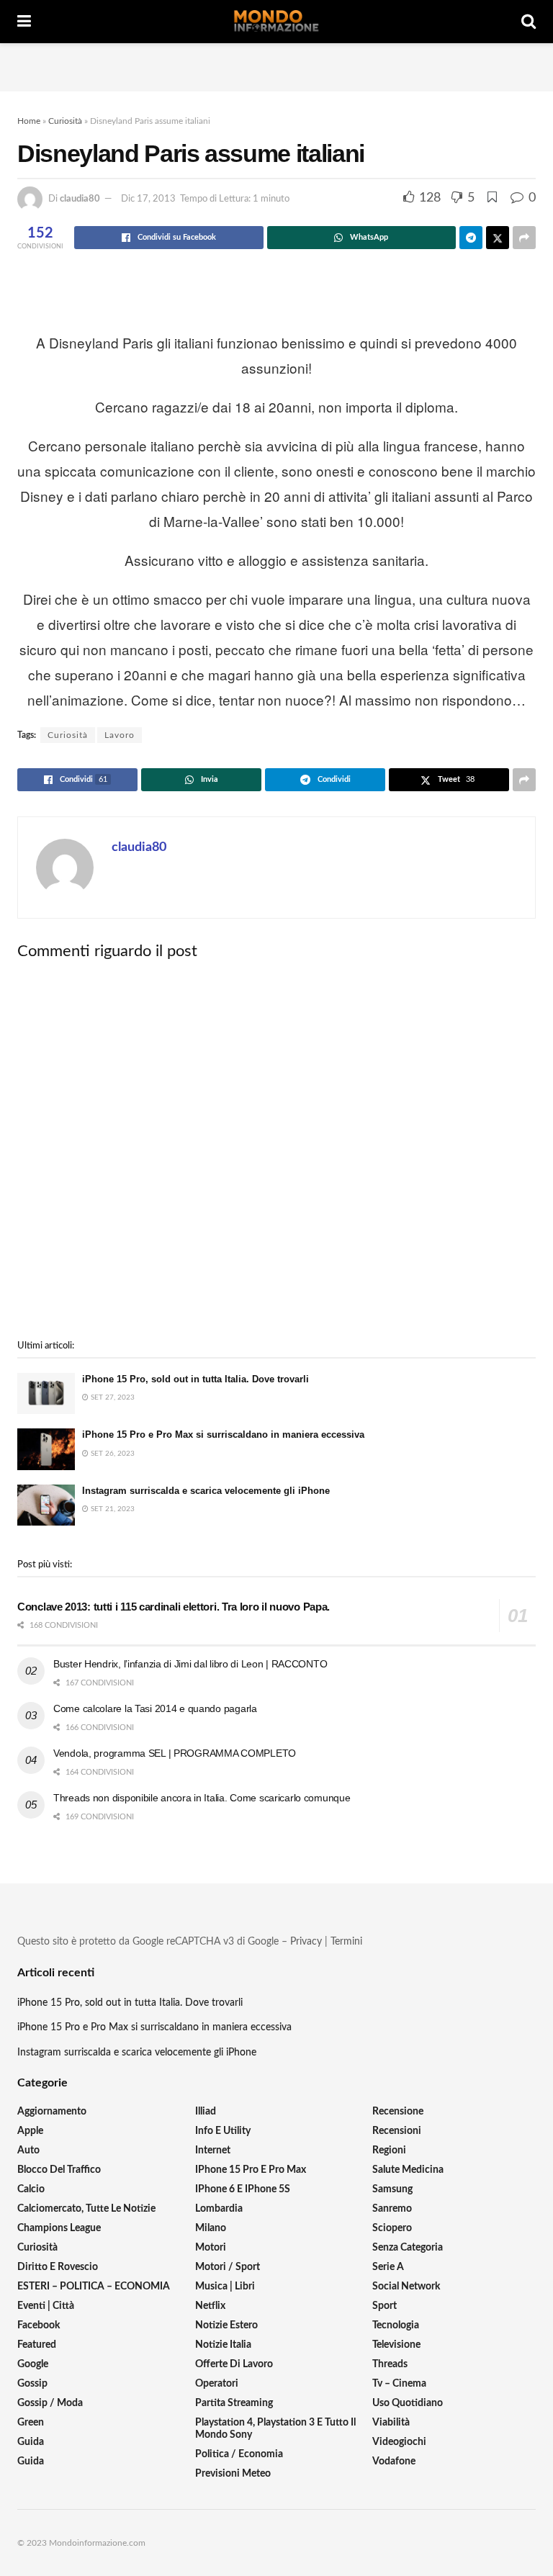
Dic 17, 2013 (148, 199)
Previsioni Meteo (233, 2474)
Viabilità (391, 2423)
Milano (211, 2228)
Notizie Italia (223, 2345)
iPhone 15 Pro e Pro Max (251, 2170)
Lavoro (120, 735)
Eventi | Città (46, 2306)
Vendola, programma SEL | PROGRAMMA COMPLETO (175, 1753)
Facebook (39, 2325)
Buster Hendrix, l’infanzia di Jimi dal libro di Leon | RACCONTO (190, 1664)
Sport (385, 2306)
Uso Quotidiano (408, 2403)
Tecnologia (396, 2325)
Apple (30, 2131)
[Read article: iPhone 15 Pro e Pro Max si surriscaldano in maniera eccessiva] (46, 1449)
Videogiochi (399, 2442)
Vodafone (394, 2462)
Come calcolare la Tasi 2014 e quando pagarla (155, 1708)
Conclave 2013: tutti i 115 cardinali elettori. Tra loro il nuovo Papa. (174, 1607)
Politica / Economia (239, 2454)
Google (33, 2364)
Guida (31, 2442)
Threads (390, 2364)
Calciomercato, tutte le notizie (86, 2209)
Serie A (388, 2267)
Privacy (306, 1942)
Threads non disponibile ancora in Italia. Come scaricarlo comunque (202, 1798)
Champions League (59, 2228)
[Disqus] (276, 1150)
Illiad (206, 2112)
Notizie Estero (226, 2325)
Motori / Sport (228, 2267)
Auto (28, 2151)
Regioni (389, 2151)
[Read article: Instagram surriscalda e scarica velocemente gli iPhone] (46, 1505)
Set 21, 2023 (112, 1509)
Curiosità (65, 121)
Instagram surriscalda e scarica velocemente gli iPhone (206, 1491)
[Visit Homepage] (276, 22)
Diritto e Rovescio (58, 2267)
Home (29, 121)
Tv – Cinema (399, 2384)
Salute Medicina (408, 2170)
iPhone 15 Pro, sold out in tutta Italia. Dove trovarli (195, 1379)
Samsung (392, 2189)
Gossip (32, 2384)
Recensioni (397, 2131)
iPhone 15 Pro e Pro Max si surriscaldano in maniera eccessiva (223, 1435)
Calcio (31, 2189)
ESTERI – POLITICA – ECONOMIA (94, 2287)
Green (31, 2423)
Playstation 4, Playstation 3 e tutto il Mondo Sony (275, 2429)
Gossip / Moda (50, 2403)
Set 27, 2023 (112, 1397)
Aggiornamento (52, 2112)
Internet (213, 2151)
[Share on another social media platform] (524, 238)
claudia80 (80, 199)
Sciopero (392, 2228)
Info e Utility (223, 2131)
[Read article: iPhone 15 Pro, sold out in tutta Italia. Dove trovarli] (46, 1393)
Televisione (396, 2345)
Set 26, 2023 (112, 1454)
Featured (37, 2345)
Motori (211, 2248)
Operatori (217, 2384)
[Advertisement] (276, 65)
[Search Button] (529, 22)
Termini (346, 1942)
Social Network (406, 2287)
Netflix (210, 2306)
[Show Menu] (24, 22)
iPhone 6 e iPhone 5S (243, 2189)
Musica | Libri (225, 2287)
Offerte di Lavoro (234, 2364)
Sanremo (392, 2209)
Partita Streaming (234, 2403)
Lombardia (219, 2209)
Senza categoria (408, 2248)
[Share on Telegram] (471, 238)
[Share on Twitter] (498, 238)
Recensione (398, 2112)
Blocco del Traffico (59, 2170)
